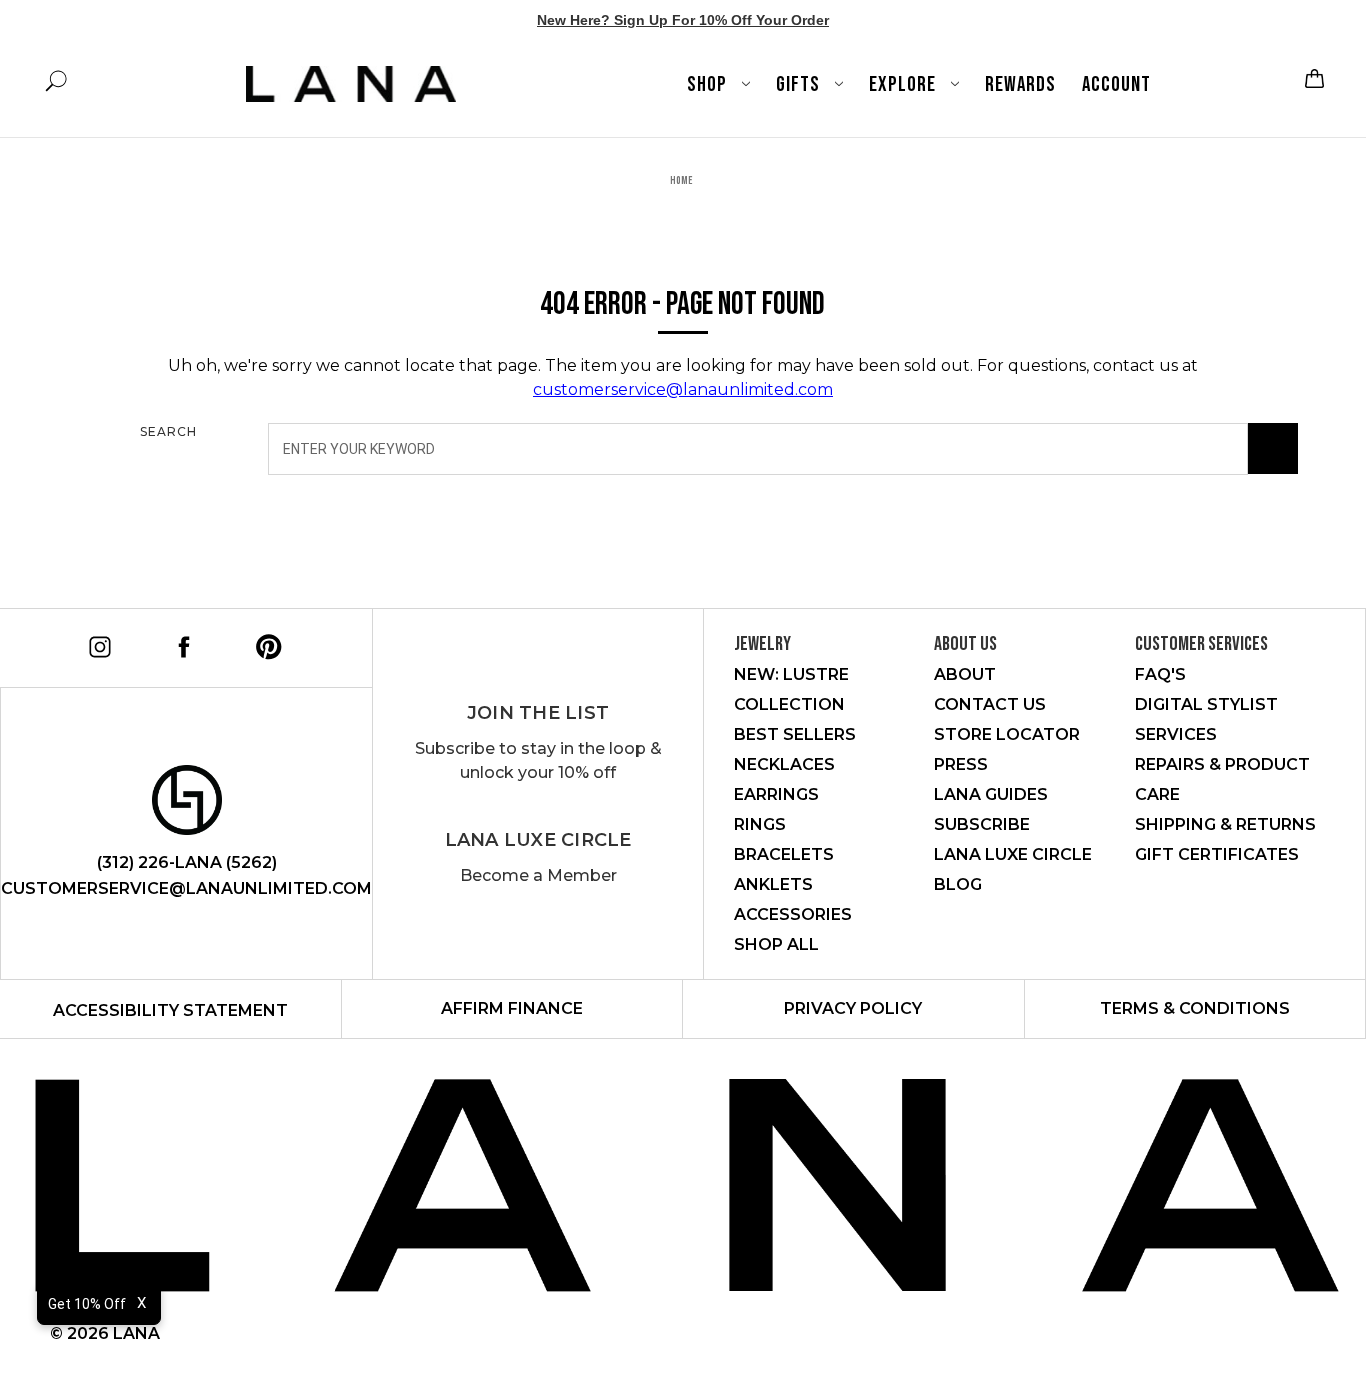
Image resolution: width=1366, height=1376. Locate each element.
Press (961, 764)
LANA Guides (991, 794)
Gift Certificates (1217, 854)
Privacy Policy (853, 1008)
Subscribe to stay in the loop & (538, 760)
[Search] (1273, 449)
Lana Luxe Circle (538, 840)
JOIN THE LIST (538, 713)
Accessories (793, 914)
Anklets (773, 884)
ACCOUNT (1116, 84)
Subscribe (982, 824)
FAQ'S (1160, 674)
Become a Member (538, 875)
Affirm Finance (512, 1008)
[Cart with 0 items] (1312, 78)
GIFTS (800, 84)
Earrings (776, 794)
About (965, 674)
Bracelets (784, 854)
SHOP (709, 84)
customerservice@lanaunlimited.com (683, 389)
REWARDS (1020, 84)
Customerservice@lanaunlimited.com (186, 888)
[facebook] (180, 643)
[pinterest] (265, 643)
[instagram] (96, 643)
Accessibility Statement (170, 1010)
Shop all (776, 944)
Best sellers (795, 734)
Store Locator (1007, 734)
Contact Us (990, 704)
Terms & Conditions (1195, 1008)
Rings (760, 824)
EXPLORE (904, 84)
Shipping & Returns (1225, 824)
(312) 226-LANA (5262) (187, 862)
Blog (958, 884)
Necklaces (784, 764)
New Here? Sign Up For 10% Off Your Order (683, 20)
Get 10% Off (87, 1304)
